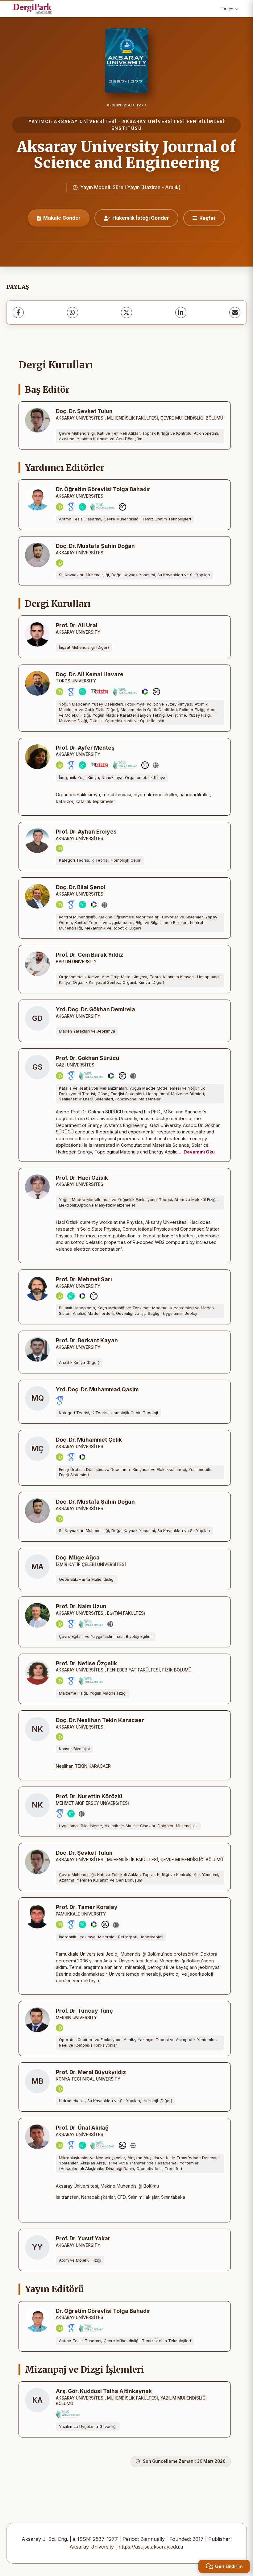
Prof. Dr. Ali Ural (77, 625)
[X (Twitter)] (126, 313)
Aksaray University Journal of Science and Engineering (126, 155)
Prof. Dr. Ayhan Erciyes (86, 832)
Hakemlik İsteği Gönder (141, 218)
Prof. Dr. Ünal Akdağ (82, 2128)
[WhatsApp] (73, 313)
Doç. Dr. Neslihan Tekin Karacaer (100, 1720)
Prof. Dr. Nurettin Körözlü (89, 1796)
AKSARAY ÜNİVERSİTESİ (85, 122)
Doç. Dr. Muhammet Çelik (89, 1440)
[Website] (156, 765)
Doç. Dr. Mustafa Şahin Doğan (95, 546)
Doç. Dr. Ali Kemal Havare (90, 674)
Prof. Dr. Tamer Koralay (87, 1907)
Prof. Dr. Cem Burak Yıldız (89, 955)
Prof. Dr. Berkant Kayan (87, 1340)
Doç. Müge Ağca (78, 1557)
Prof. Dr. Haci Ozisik (82, 1178)
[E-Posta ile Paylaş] (235, 313)
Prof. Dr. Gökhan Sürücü (88, 1058)
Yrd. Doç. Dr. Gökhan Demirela (95, 1009)
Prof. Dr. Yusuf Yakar (83, 2238)
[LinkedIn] (181, 313)
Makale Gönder (62, 218)
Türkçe (226, 9)
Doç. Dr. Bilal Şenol (81, 887)
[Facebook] (18, 313)
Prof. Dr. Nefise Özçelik (86, 1663)
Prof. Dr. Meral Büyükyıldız (91, 2072)
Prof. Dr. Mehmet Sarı (84, 1279)
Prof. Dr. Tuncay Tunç (84, 2011)
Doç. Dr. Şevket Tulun (84, 411)
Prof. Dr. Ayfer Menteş (85, 748)
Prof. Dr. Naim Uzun (81, 1606)
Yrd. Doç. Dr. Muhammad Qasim (97, 1389)
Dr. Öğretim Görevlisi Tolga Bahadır (103, 489)
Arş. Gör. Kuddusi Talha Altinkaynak (104, 2391)
